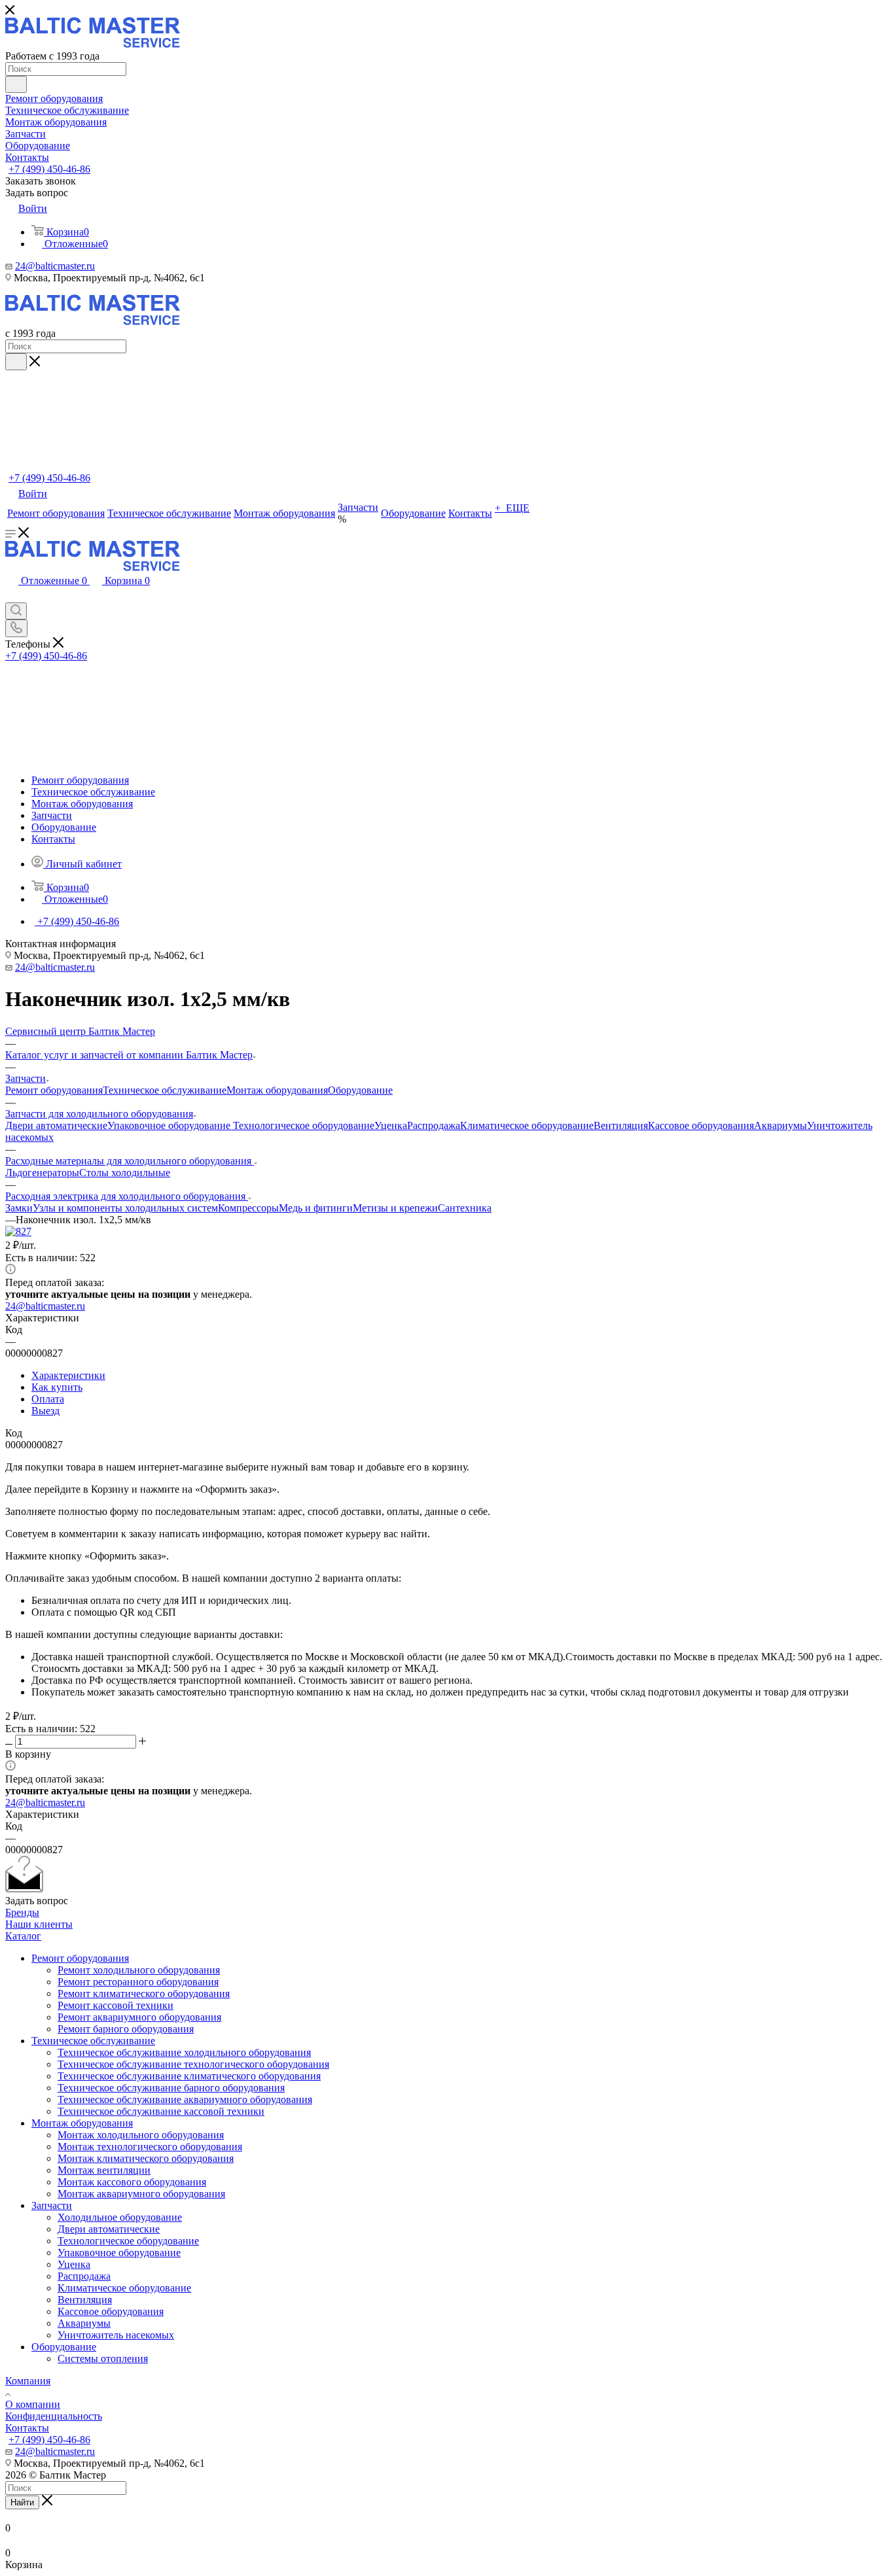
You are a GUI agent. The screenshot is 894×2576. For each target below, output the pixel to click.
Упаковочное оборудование (170, 1125)
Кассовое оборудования (701, 1125)
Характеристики (68, 1375)
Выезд (45, 1411)
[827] (18, 1231)
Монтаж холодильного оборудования (141, 2135)
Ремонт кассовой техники (116, 2005)
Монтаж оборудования (277, 1090)
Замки (19, 1208)
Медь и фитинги (316, 1208)
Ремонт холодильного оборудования (139, 1970)
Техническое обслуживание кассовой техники (161, 2111)
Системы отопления (103, 2358)
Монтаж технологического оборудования (150, 2147)
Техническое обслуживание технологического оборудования (193, 2064)
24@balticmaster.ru (55, 266)
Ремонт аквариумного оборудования (139, 2017)
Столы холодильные (125, 1173)
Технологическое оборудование (304, 1125)
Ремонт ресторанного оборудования (138, 1982)
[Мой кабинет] (12, 596)
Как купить (57, 1387)
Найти (22, 2502)
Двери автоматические (56, 1125)
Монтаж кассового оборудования (132, 2182)
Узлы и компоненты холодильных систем (125, 1208)
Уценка (391, 1125)
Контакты (27, 2428)
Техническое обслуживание (165, 1090)
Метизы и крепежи (395, 1208)
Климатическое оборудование (527, 1125)
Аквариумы (780, 1125)
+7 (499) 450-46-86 (49, 169)
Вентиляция (621, 1125)
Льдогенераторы (42, 1173)
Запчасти (52, 2205)
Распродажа (434, 1125)
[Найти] (16, 84)
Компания (28, 2381)
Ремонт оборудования (54, 1090)
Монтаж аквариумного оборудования (141, 2194)
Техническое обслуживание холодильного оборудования (184, 2052)
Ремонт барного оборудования (126, 2029)
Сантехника (465, 1208)
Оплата (48, 1399)
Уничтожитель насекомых (116, 2335)
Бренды (22, 1912)
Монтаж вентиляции (104, 2170)
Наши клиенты (39, 1924)
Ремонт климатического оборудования (144, 1993)
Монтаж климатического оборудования (146, 2158)
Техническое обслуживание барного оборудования (171, 2088)
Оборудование (360, 1090)
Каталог (23, 1936)
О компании (33, 2404)
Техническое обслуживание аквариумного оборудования (185, 2099)
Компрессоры (248, 1208)
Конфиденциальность (54, 2416)
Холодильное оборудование (120, 2217)
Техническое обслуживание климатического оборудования (189, 2076)
